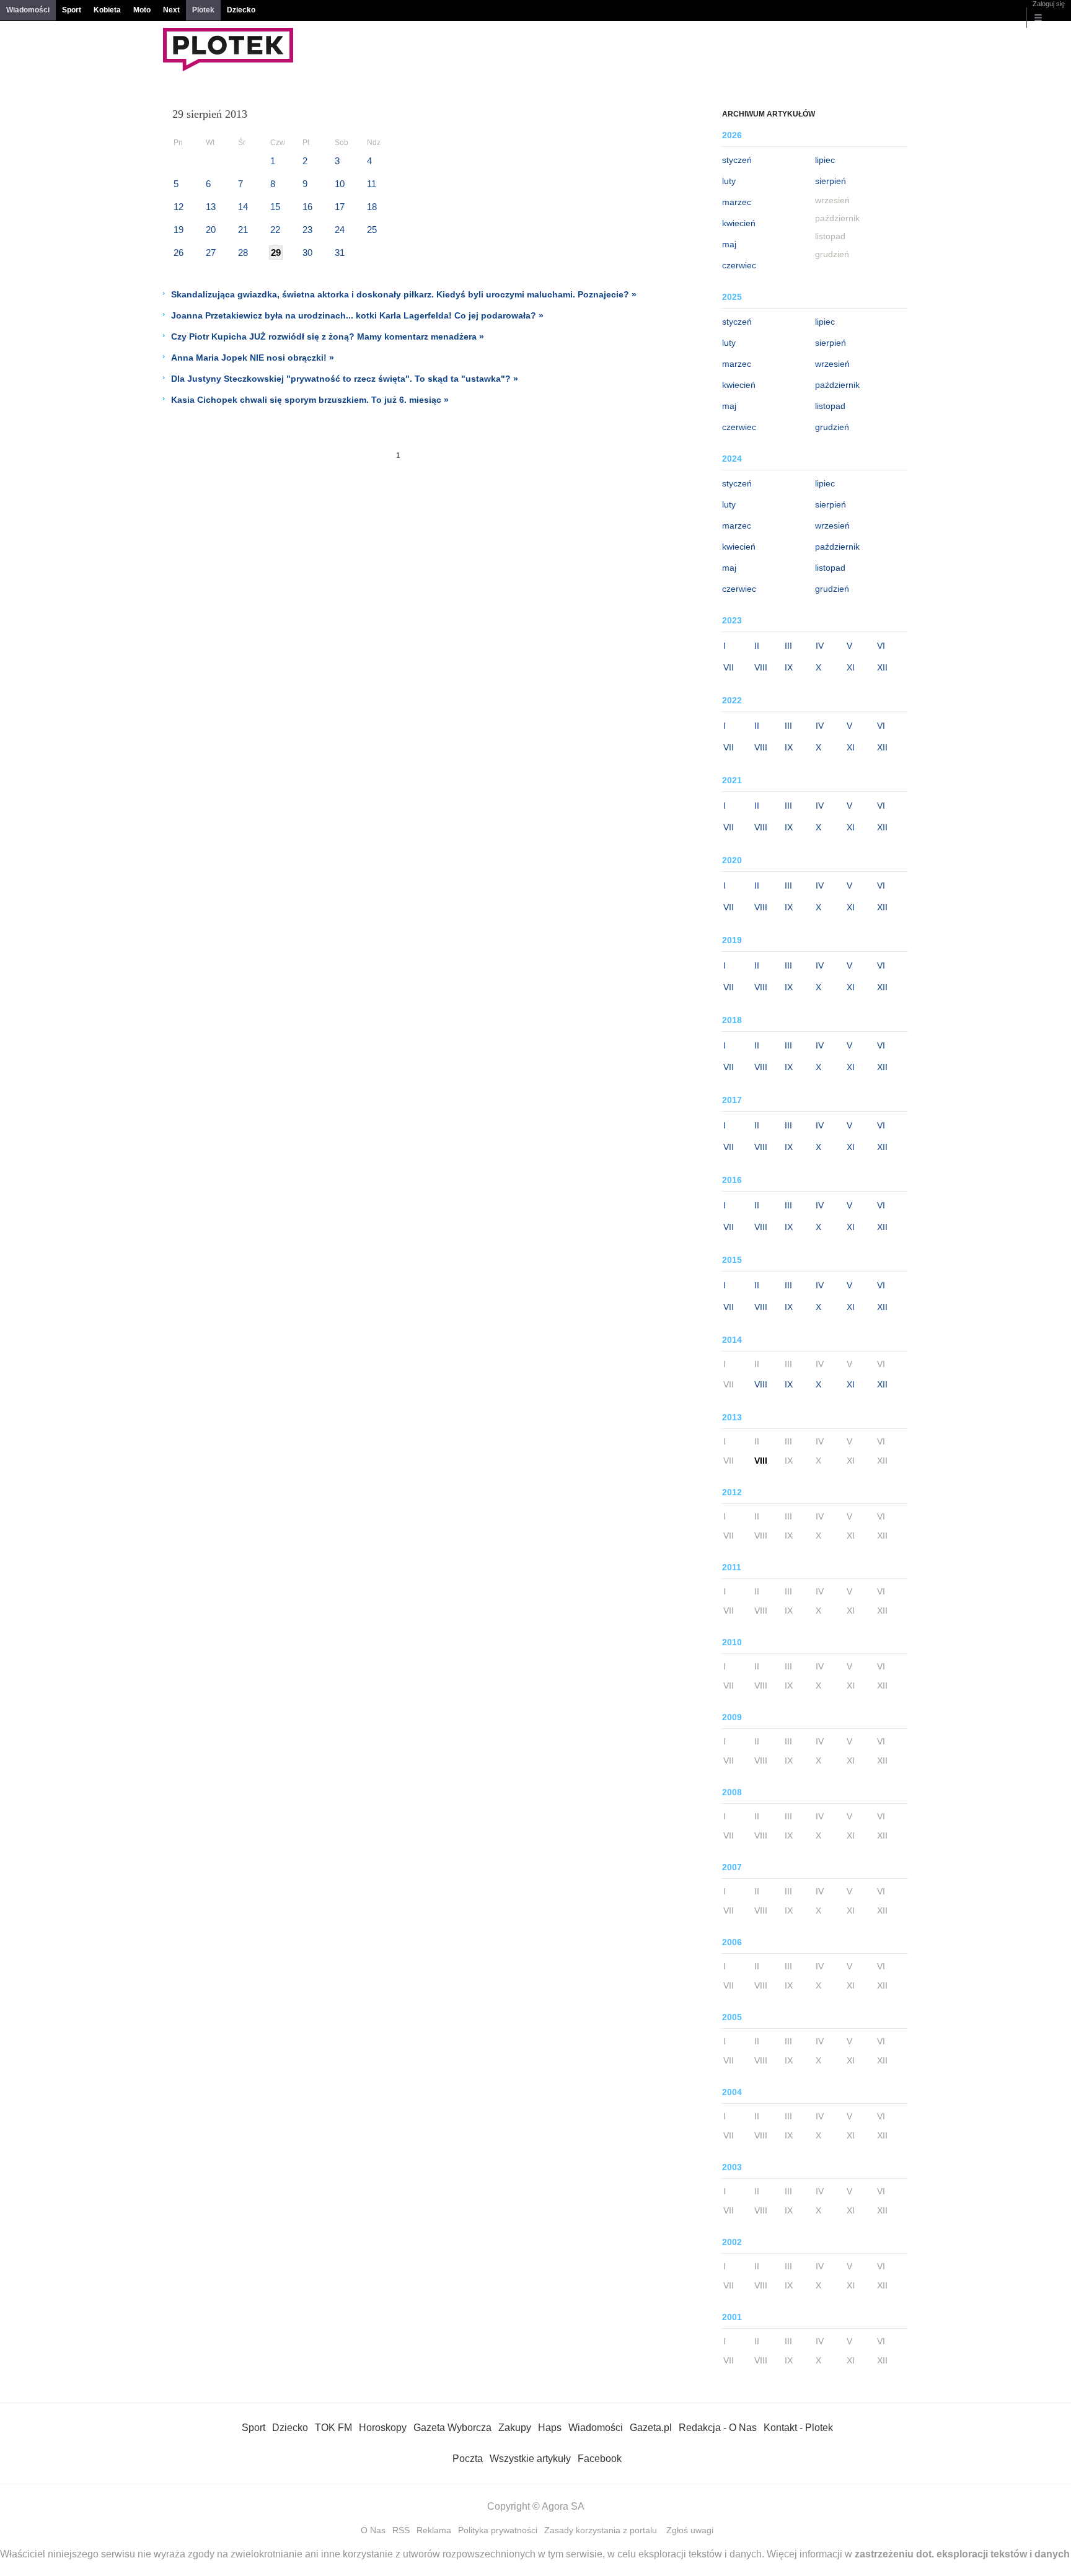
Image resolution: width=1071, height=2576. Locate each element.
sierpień (831, 181)
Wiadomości (28, 10)
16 (307, 207)
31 (340, 253)
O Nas (373, 2530)
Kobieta (107, 10)
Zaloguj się (1049, 4)
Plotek (203, 10)
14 (243, 207)
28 (243, 253)
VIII (761, 667)
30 (307, 253)
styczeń (737, 160)
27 (211, 253)
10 (340, 184)
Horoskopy (383, 2428)
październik (837, 385)
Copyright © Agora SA (536, 2506)
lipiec (825, 160)
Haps (550, 2428)
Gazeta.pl (651, 2428)
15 (275, 207)
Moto (142, 10)
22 (275, 230)
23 (307, 230)
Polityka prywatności (498, 2530)
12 (178, 207)
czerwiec (739, 265)
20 (211, 230)
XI (851, 667)
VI (881, 646)
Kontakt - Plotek (798, 2428)
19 (178, 230)
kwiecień (739, 223)
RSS (401, 2530)
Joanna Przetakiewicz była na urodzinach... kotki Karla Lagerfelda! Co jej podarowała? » (357, 315)
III (788, 646)
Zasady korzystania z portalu (601, 2530)
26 (178, 253)
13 (211, 207)
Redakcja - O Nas (718, 2428)
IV (820, 646)
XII (882, 667)
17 (340, 207)
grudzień (832, 427)
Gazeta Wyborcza (452, 2428)
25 (372, 230)
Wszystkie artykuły (530, 2459)
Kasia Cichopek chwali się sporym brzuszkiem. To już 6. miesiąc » (310, 400)
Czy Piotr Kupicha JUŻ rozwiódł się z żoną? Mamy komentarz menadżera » (328, 336)
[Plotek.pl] (228, 68)
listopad (830, 406)
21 (243, 230)
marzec (737, 202)
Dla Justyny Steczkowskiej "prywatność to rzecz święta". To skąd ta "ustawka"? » (345, 379)
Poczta (468, 2459)
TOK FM (333, 2428)
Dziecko (241, 10)
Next (171, 10)
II (757, 646)
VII (729, 667)
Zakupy (515, 2428)
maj (729, 244)
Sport (72, 10)
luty (729, 181)
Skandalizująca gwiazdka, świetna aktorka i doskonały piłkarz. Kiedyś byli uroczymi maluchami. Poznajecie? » (404, 294)
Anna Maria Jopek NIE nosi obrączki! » (253, 358)
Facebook (600, 2459)
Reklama (434, 2530)
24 (340, 230)
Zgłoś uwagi (690, 2530)
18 (372, 207)
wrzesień (832, 364)
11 (372, 184)
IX (789, 667)
